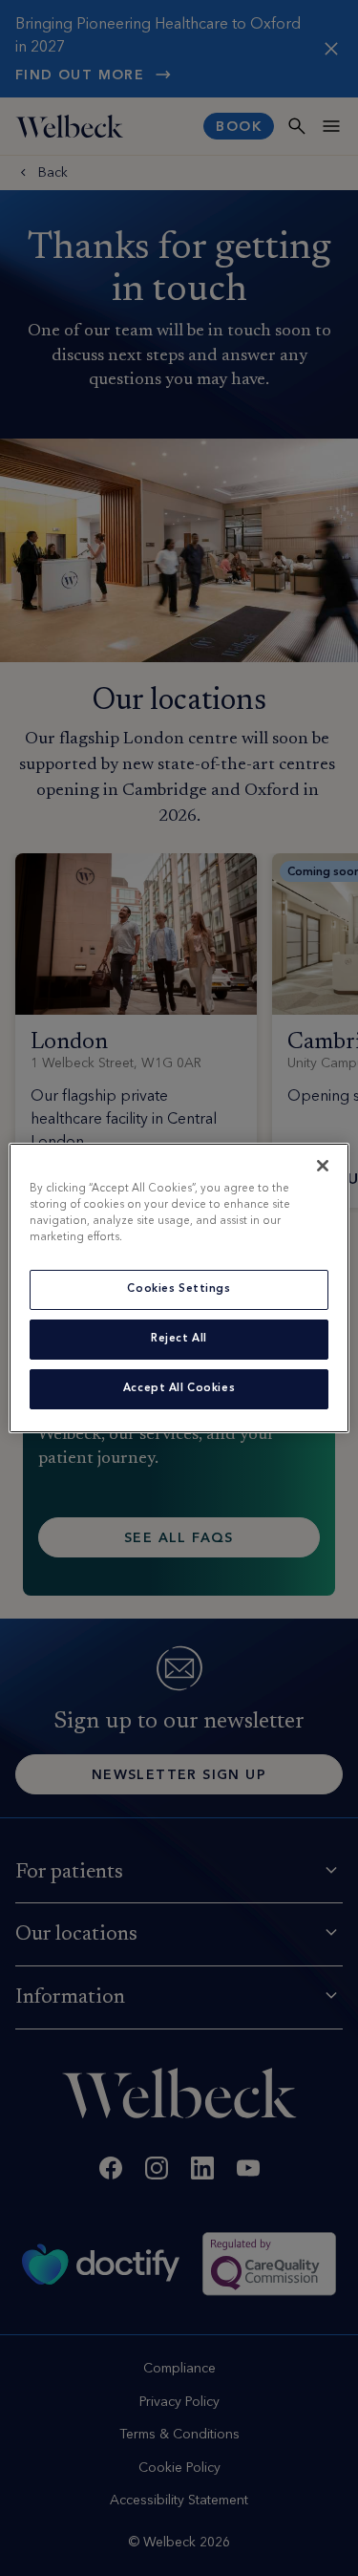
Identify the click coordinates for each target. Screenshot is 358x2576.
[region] (179, 1288)
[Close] (323, 1166)
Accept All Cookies (179, 1388)
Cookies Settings (179, 1289)
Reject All (179, 1339)
